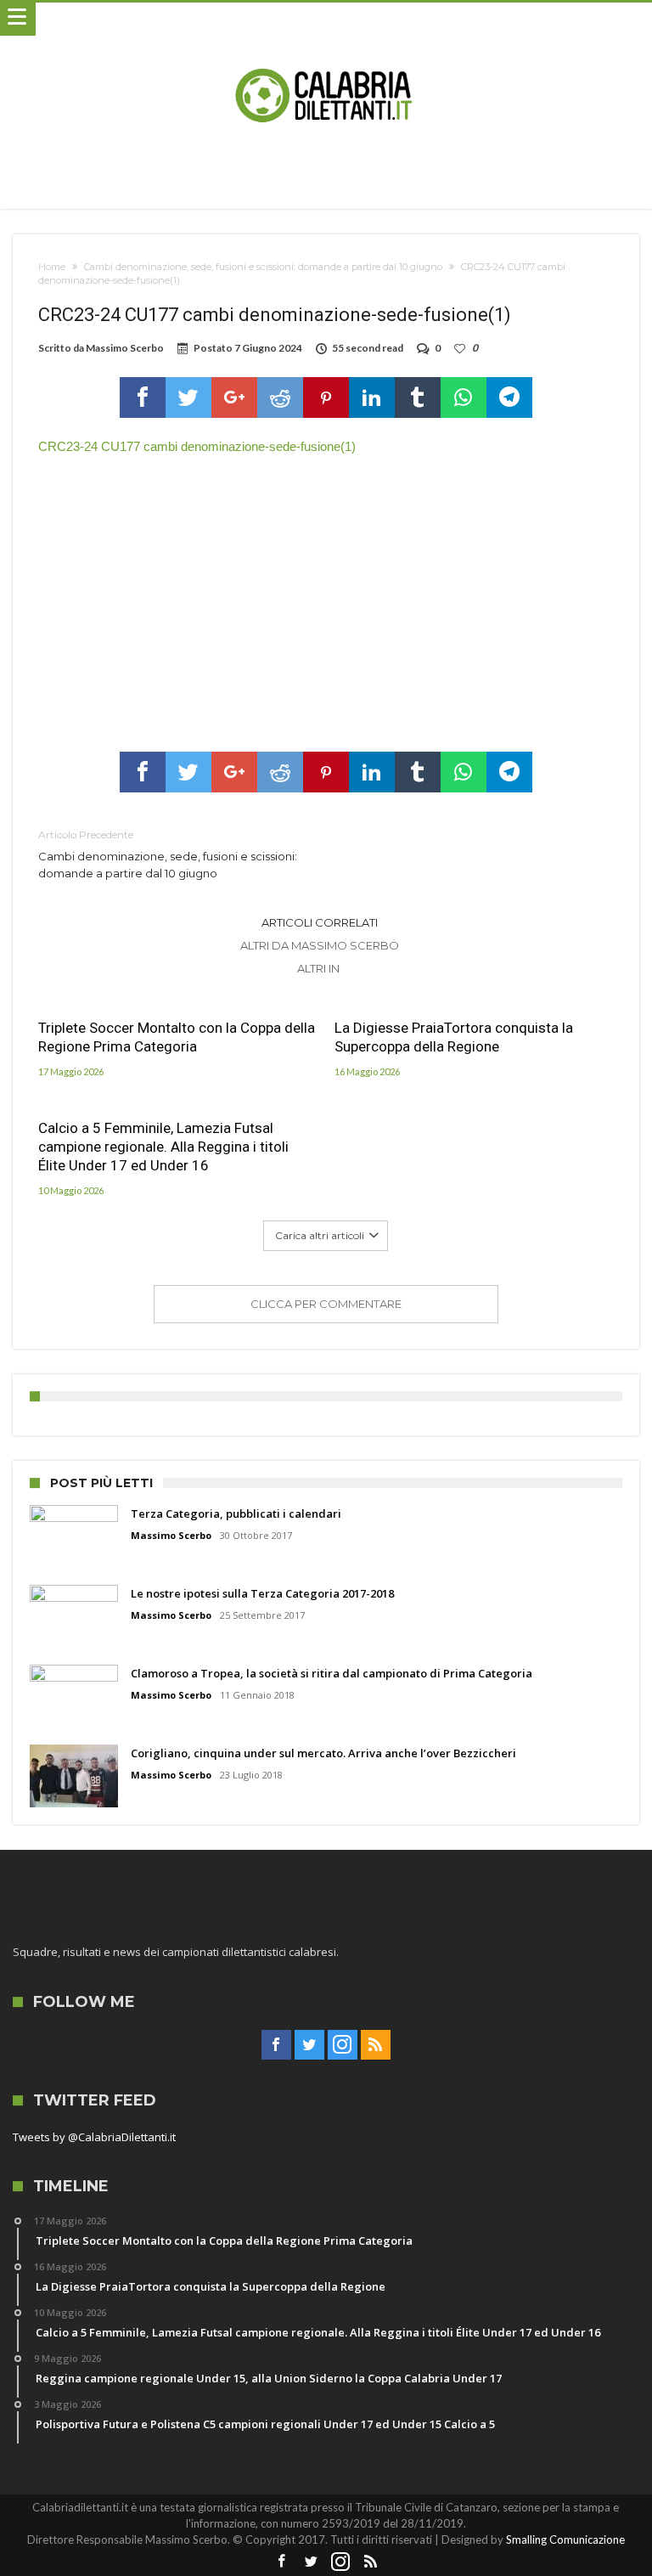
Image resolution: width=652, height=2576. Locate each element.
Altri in (320, 968)
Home (52, 267)
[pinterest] (326, 397)
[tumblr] (418, 397)
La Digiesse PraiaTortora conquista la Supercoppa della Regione (454, 1037)
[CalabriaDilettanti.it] (326, 19)
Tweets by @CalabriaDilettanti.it (94, 2137)
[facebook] (143, 397)
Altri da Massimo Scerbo (320, 945)
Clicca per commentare (326, 1304)
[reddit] (280, 397)
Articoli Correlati (320, 922)
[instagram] (343, 2045)
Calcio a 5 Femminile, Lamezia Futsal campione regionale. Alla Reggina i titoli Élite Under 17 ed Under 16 (163, 1147)
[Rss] (376, 2045)
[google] (234, 397)
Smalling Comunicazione (565, 2539)
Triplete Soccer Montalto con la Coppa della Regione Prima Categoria (177, 1037)
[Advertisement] (326, 599)
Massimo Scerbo (125, 348)
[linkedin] (372, 397)
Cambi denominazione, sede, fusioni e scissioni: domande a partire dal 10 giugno (263, 267)
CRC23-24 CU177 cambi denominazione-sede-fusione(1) (197, 446)
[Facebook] (276, 2045)
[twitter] (188, 397)
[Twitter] (309, 2045)
